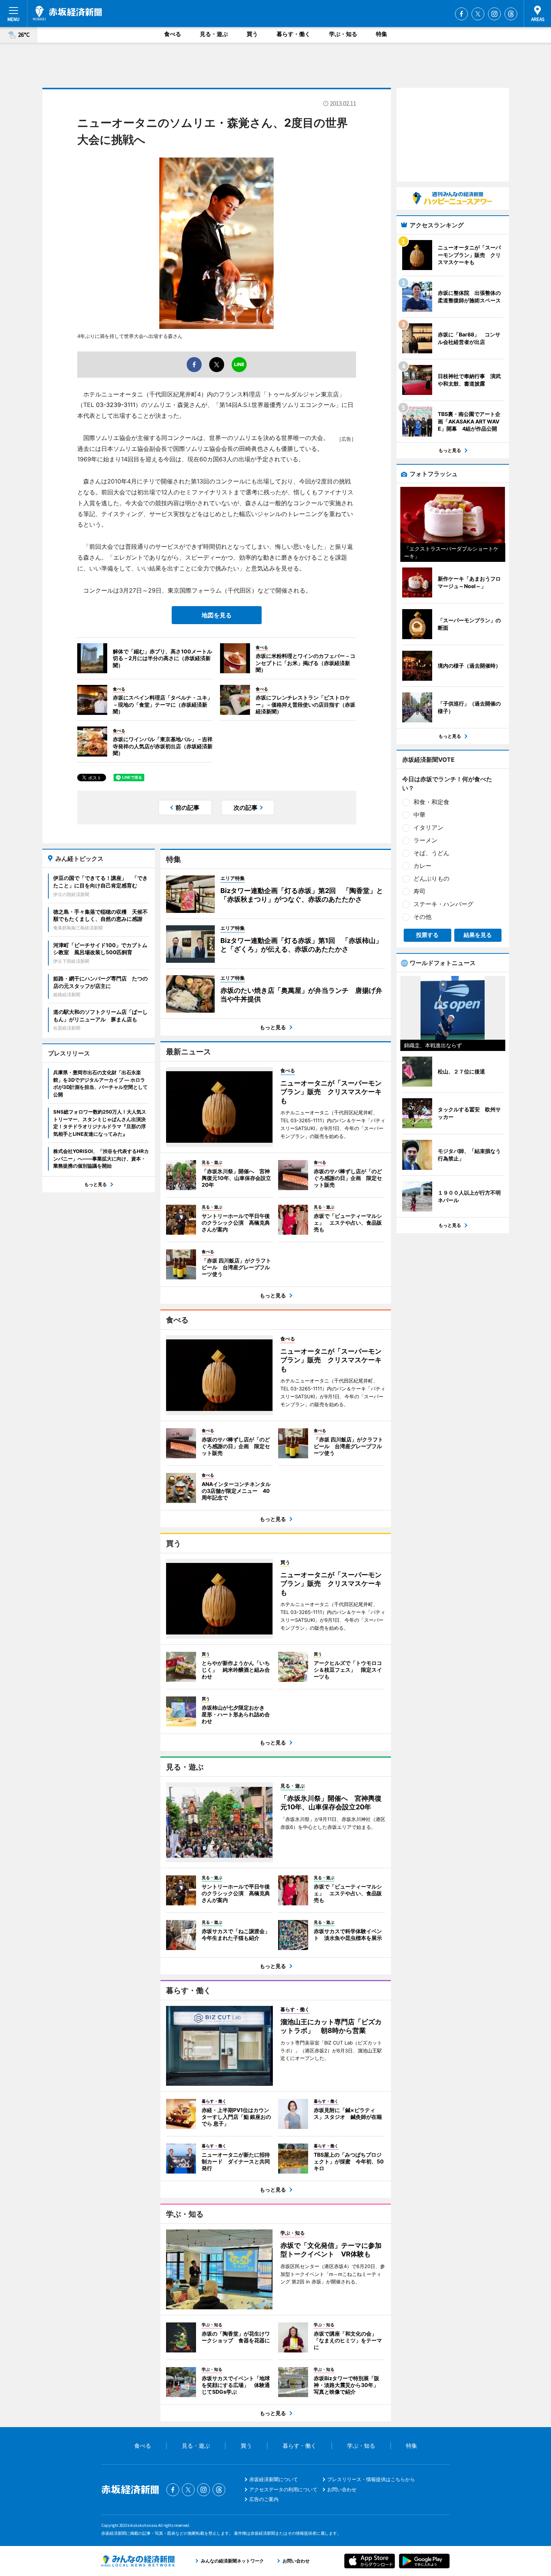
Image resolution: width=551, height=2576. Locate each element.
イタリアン (428, 827)
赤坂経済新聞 (67, 13)
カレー (422, 866)
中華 (419, 815)
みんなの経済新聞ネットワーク (138, 2561)
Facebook (461, 14)
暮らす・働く (293, 34)
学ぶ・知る (343, 34)
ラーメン (425, 840)
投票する (427, 935)
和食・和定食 (431, 802)
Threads (511, 14)
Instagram (494, 14)
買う (252, 34)
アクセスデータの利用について (283, 2489)
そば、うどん (431, 853)
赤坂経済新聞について (274, 2479)
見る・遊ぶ (214, 34)
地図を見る (217, 615)
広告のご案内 (264, 2499)
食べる (173, 34)
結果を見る (478, 935)
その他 (422, 917)
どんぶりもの (431, 878)
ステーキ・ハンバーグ (443, 904)
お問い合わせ (342, 2489)
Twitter (478, 14)
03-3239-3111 (116, 405)
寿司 (419, 891)
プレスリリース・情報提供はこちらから (371, 2479)
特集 (382, 34)
